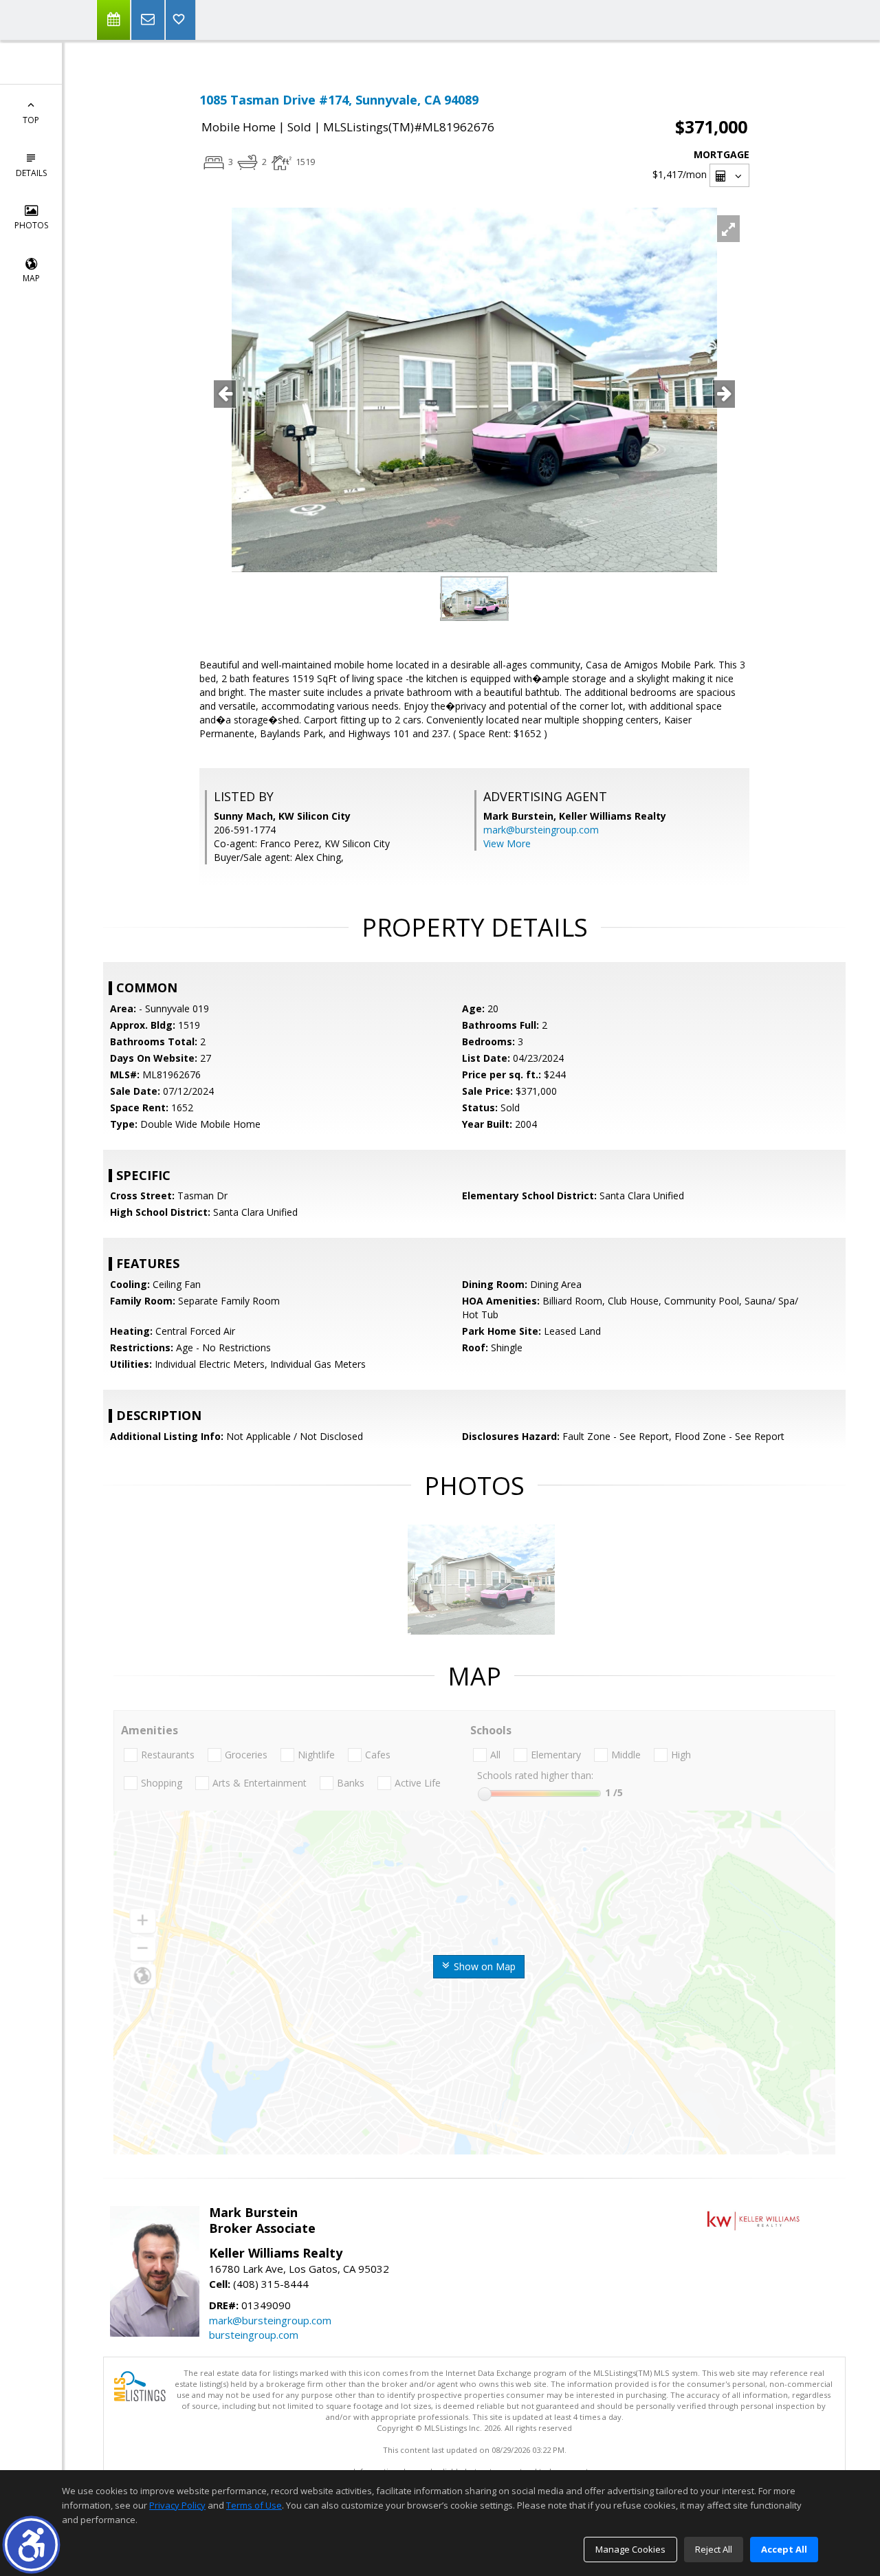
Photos (31, 225)
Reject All (714, 2549)
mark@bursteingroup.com (541, 830)
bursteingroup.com (254, 2335)
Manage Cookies (630, 2549)
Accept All (784, 2549)
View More (507, 843)
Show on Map (483, 1966)
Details (31, 173)
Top (31, 120)
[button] (31, 2545)
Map (31, 278)
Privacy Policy (177, 2505)
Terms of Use (254, 2505)
